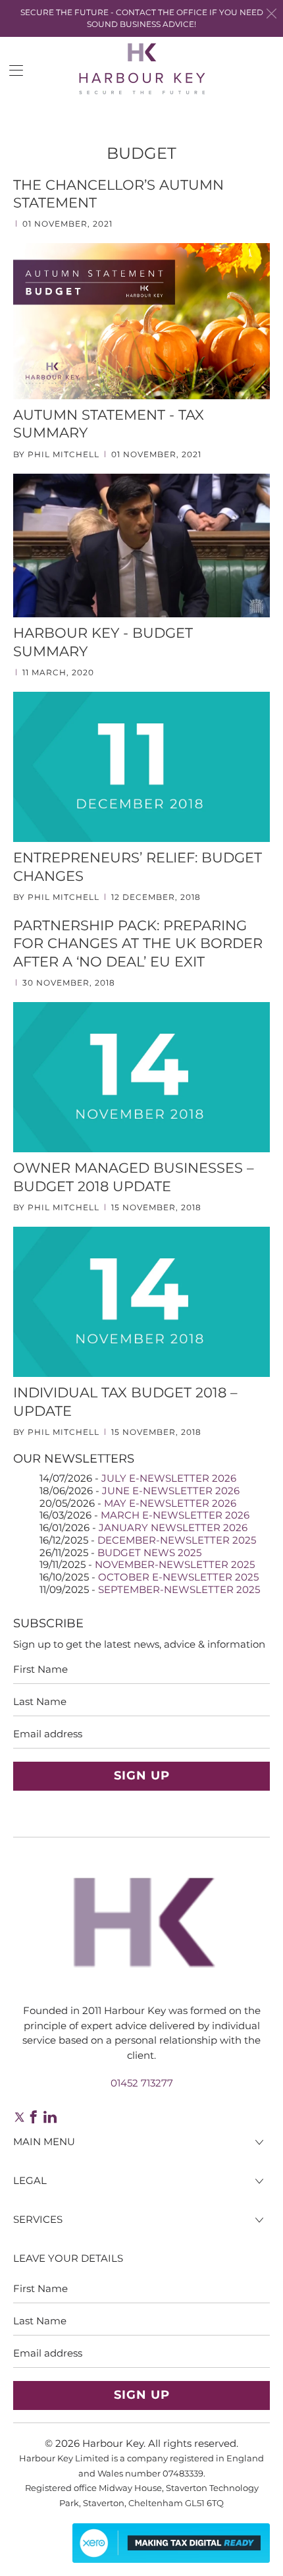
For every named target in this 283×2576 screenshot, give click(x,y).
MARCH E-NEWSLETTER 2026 (175, 1515)
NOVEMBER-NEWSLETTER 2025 (175, 1564)
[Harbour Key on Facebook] (34, 2117)
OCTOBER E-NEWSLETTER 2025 (178, 1577)
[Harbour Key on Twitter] (18, 2117)
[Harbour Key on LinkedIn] (50, 2117)
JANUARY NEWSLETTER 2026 (173, 1527)
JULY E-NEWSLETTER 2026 (169, 1478)
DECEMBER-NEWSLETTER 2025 (177, 1540)
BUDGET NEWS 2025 (149, 1553)
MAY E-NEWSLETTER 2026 (170, 1503)
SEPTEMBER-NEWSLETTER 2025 (179, 1589)
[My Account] (12, 70)
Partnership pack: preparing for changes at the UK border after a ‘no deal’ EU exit (138, 943)
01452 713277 (142, 2083)
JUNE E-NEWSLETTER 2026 (171, 1491)
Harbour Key (113, 2443)
